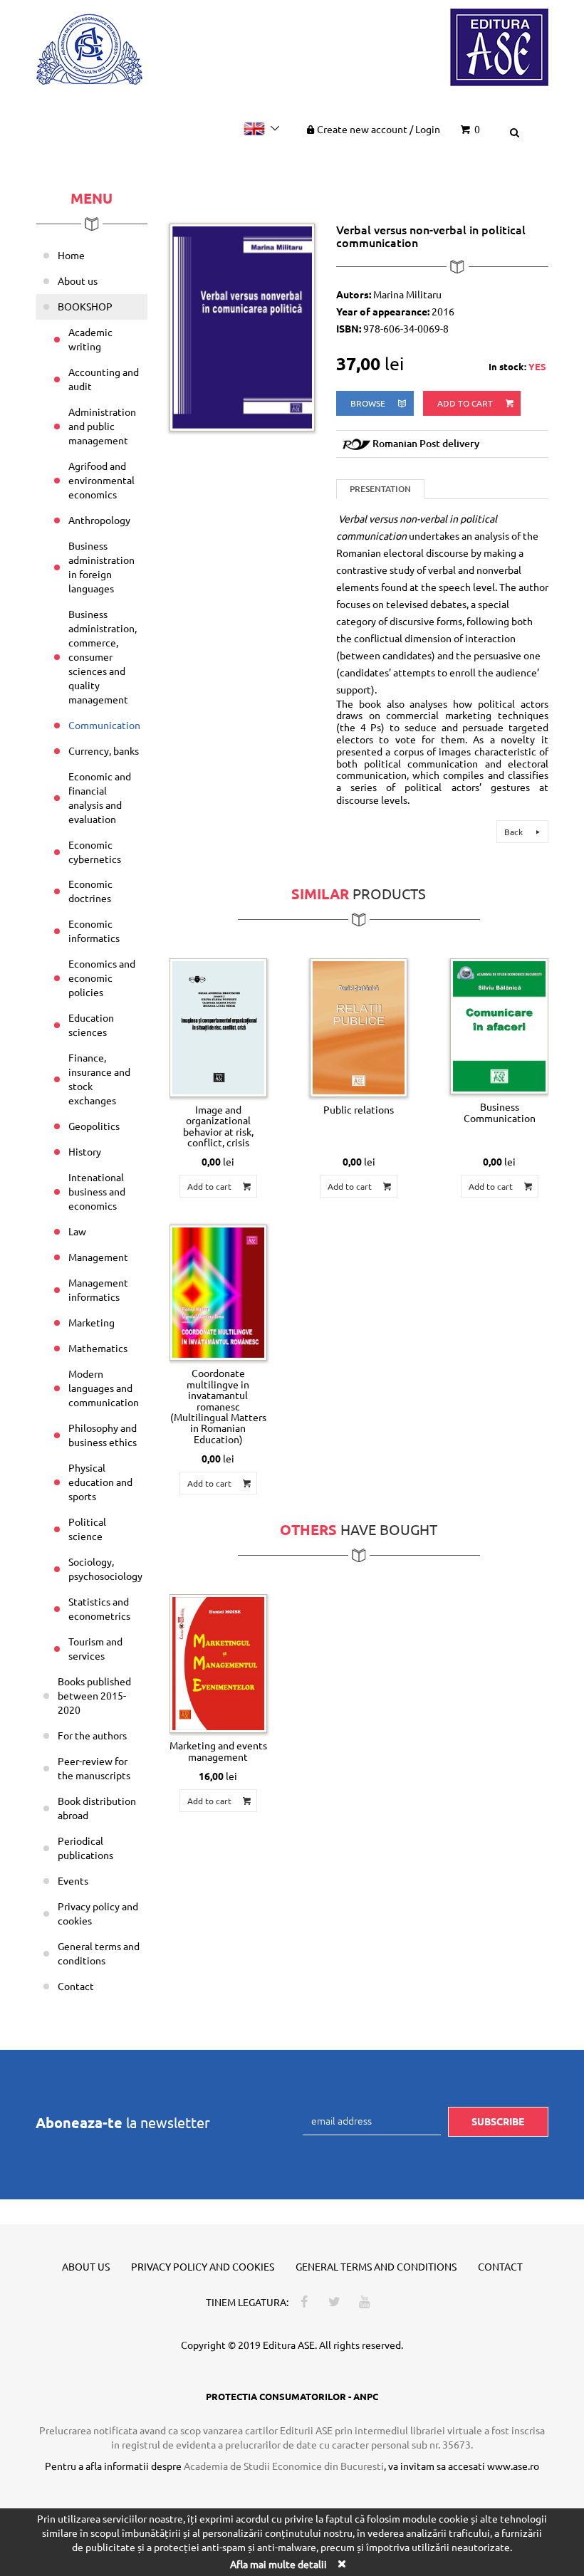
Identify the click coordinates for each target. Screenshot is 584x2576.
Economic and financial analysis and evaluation (100, 797)
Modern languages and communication (104, 1388)
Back (515, 832)
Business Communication (500, 1112)
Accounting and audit (104, 379)
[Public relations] (359, 1028)
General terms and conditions (99, 1953)
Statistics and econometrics (99, 1608)
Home (71, 255)
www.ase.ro (513, 2466)
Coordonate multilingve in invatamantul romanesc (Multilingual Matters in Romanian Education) (218, 1405)
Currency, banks (104, 750)
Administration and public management (102, 426)
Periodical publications (85, 1848)
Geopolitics (94, 1126)
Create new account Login (379, 129)
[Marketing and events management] (218, 1664)
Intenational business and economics (97, 1191)
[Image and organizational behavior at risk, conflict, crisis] (218, 1028)
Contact (76, 1986)
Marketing (92, 1322)
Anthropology (99, 520)
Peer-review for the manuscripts (94, 1768)
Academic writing (90, 339)
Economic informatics (94, 931)
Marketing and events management (218, 1750)
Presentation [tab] (380, 489)
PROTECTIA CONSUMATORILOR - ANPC (292, 2396)
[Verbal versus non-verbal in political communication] (242, 326)
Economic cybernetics (95, 852)
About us (78, 281)
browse (369, 403)
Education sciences (91, 1025)
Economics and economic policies (102, 978)
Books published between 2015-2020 (94, 1695)
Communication (104, 725)
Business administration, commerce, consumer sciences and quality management (103, 656)
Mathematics (98, 1348)
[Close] (341, 2564)
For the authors (92, 1735)
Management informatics (98, 1289)
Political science (87, 1529)
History (85, 1151)
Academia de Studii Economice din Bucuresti (284, 2466)
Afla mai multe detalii (278, 2564)
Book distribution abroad (97, 1808)
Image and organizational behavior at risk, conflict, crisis (218, 1126)
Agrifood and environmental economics (101, 480)
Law (77, 1231)
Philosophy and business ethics (103, 1435)
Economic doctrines (90, 891)
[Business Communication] (499, 1027)
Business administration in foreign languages (101, 567)
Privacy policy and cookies (98, 1913)
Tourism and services (95, 1648)
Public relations (359, 1109)
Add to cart (466, 403)
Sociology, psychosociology (105, 1569)
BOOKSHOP (85, 306)
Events (73, 1880)
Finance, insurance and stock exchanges (99, 1079)
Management (98, 1257)
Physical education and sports (100, 1482)
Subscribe (498, 2121)
